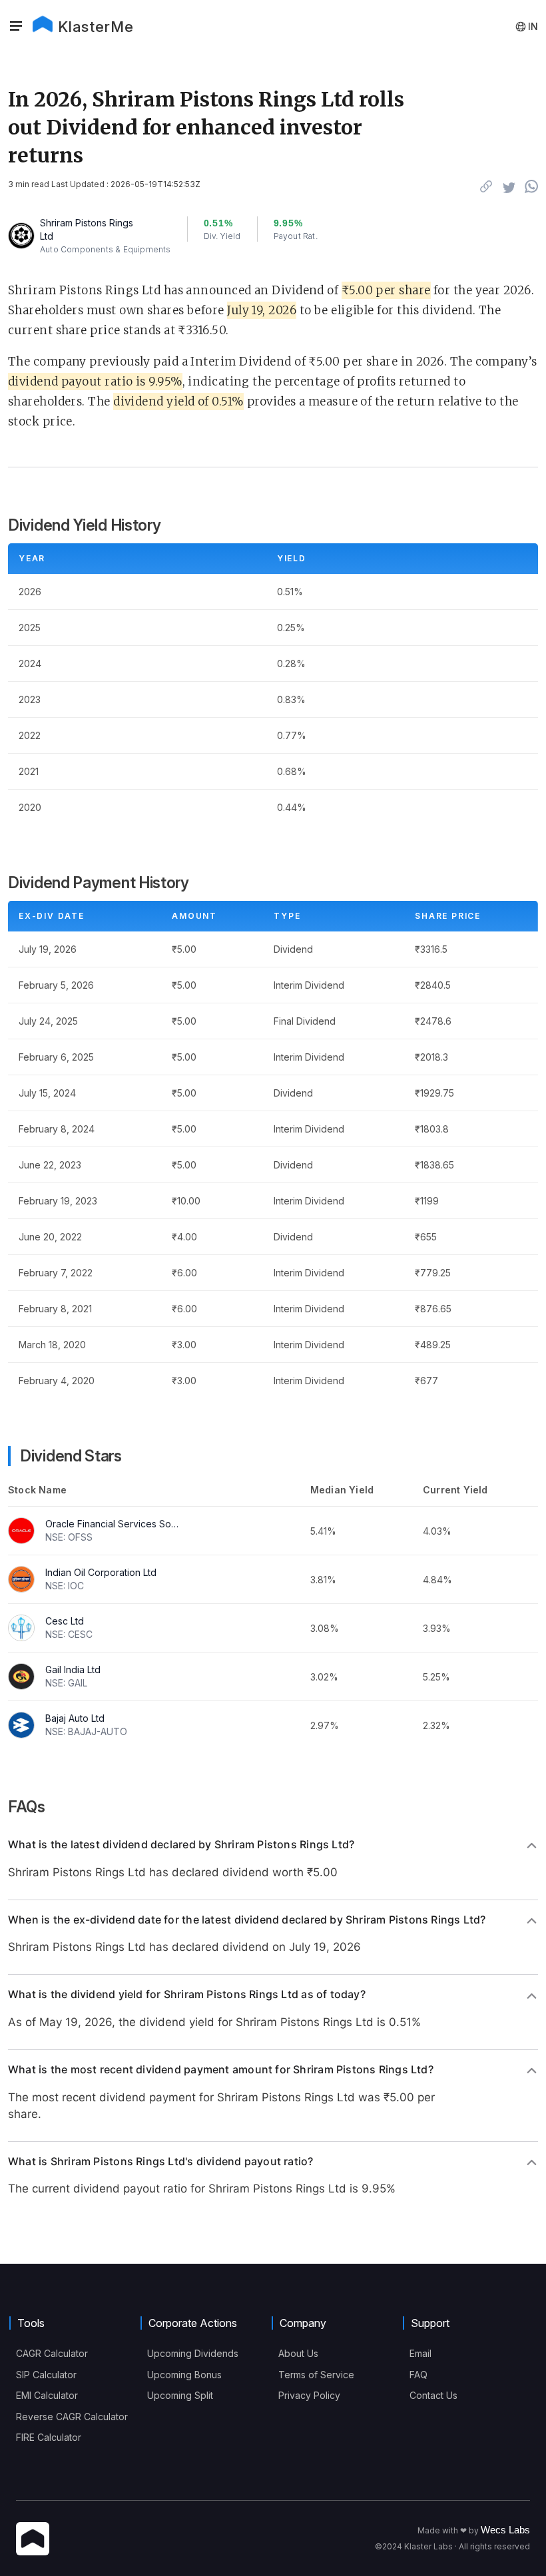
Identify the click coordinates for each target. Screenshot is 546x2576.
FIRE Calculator (49, 2437)
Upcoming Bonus (184, 2375)
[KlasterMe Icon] (33, 2540)
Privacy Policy (309, 2395)
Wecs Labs (505, 2530)
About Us (298, 2353)
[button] (20, 27)
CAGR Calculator (52, 2353)
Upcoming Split (180, 2395)
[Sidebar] (16, 27)
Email (420, 2353)
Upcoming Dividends (193, 2353)
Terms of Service (316, 2375)
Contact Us (433, 2395)
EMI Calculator (47, 2395)
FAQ (418, 2375)
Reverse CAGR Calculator (72, 2417)
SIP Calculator (46, 2375)
